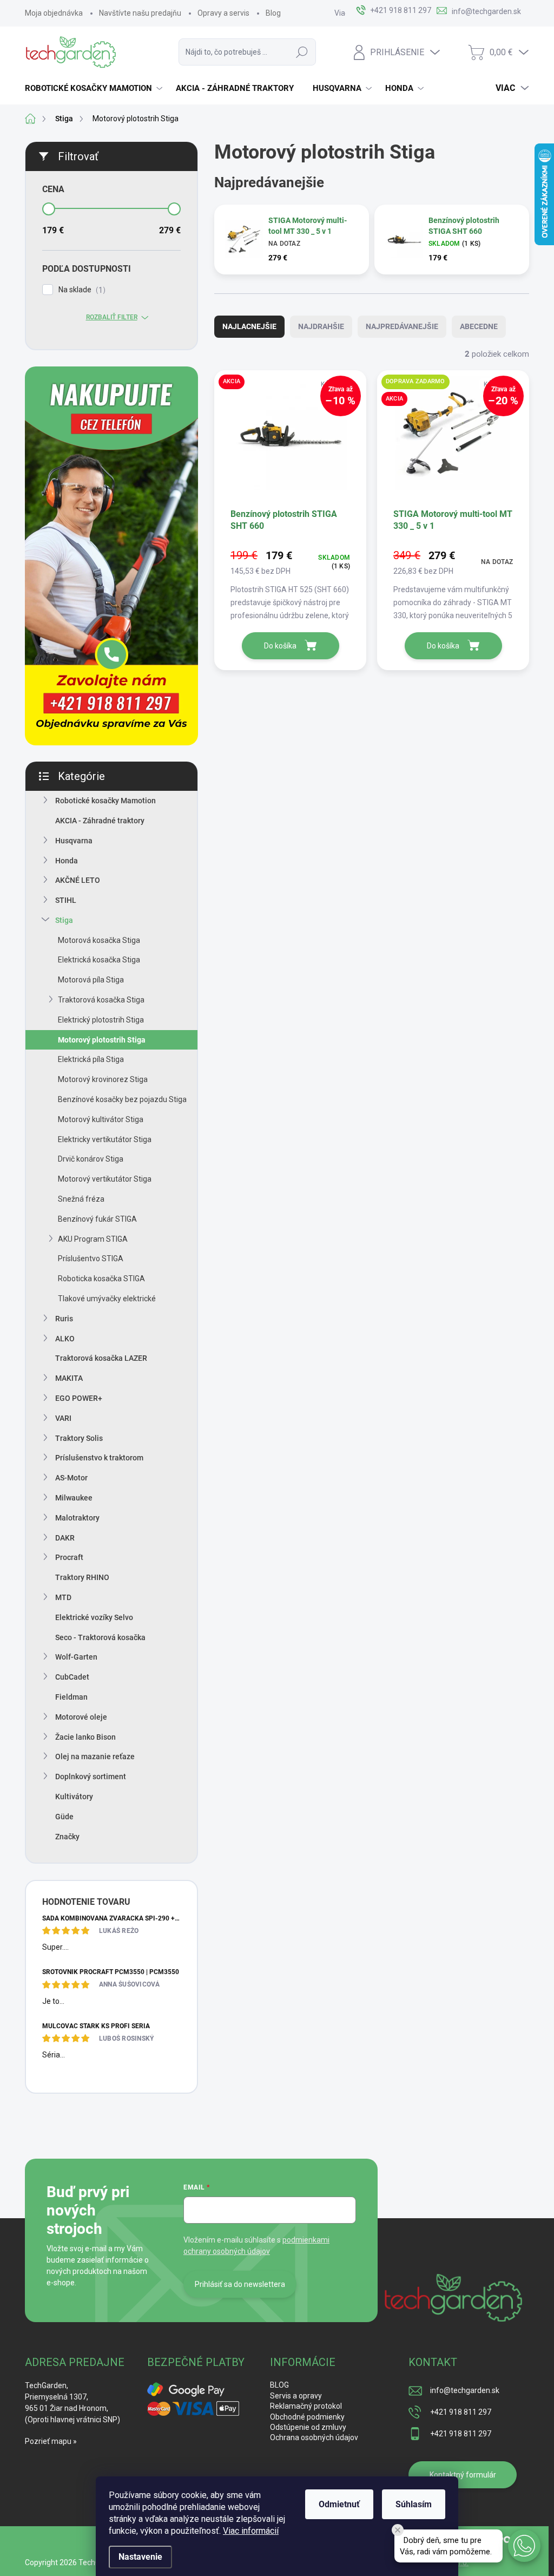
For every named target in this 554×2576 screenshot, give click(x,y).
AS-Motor (71, 1478)
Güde (64, 1817)
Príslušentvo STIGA (91, 1258)
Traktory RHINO (82, 1577)
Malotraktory (77, 1518)
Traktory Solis (79, 1438)
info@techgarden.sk (465, 2390)
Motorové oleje (81, 1717)
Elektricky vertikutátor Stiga (105, 1139)
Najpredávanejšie (402, 326)
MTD (63, 1597)
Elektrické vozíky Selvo (94, 1617)
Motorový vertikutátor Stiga (105, 1179)
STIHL (66, 900)
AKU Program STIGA (93, 1239)
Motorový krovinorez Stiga (103, 1079)
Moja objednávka (54, 13)
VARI (63, 1418)
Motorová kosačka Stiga (99, 940)
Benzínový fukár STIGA (97, 1219)
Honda (67, 861)
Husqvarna (74, 841)
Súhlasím (414, 2504)
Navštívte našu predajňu (140, 13)
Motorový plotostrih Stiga (102, 1040)
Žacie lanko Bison (85, 1737)
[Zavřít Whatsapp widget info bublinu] (398, 2530)
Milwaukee (74, 1498)
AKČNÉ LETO (78, 880)
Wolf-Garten (76, 1657)
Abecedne (479, 326)
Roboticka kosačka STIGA (101, 1279)
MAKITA (69, 1378)
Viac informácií (251, 2531)
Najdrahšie (321, 326)
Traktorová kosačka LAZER (101, 1358)
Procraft (69, 1557)
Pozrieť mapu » (51, 2441)
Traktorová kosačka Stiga (101, 1000)
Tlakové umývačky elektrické (107, 1299)
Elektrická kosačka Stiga (99, 960)
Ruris (64, 1319)
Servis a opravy (296, 2396)
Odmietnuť (339, 2504)
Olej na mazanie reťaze (95, 1756)
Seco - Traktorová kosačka (100, 1637)
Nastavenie (140, 2557)
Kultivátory (74, 1797)
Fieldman (71, 1697)
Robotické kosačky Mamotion (105, 801)
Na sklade (81, 290)
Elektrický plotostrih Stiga (101, 1020)
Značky (67, 1837)
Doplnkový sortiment (91, 1777)
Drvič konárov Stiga (91, 1159)
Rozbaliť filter (112, 317)
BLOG (279, 2385)
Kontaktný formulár (463, 2475)
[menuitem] (95, 88)
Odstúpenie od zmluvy (308, 2427)
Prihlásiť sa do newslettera (240, 2284)
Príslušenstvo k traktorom (99, 1458)
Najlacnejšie (249, 326)
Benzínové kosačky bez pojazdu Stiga (122, 1099)
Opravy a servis (223, 13)
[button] (524, 2546)
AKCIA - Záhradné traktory (100, 821)
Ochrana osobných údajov (314, 2437)
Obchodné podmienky (307, 2417)
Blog (273, 13)
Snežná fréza (81, 1199)
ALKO (65, 1339)
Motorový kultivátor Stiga (101, 1119)
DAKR (65, 1538)
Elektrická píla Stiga (91, 1059)
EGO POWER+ (79, 1398)
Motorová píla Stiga (91, 980)
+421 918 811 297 (461, 2412)
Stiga (64, 920)
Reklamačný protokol (306, 2406)
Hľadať (302, 52)
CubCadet (72, 1677)
